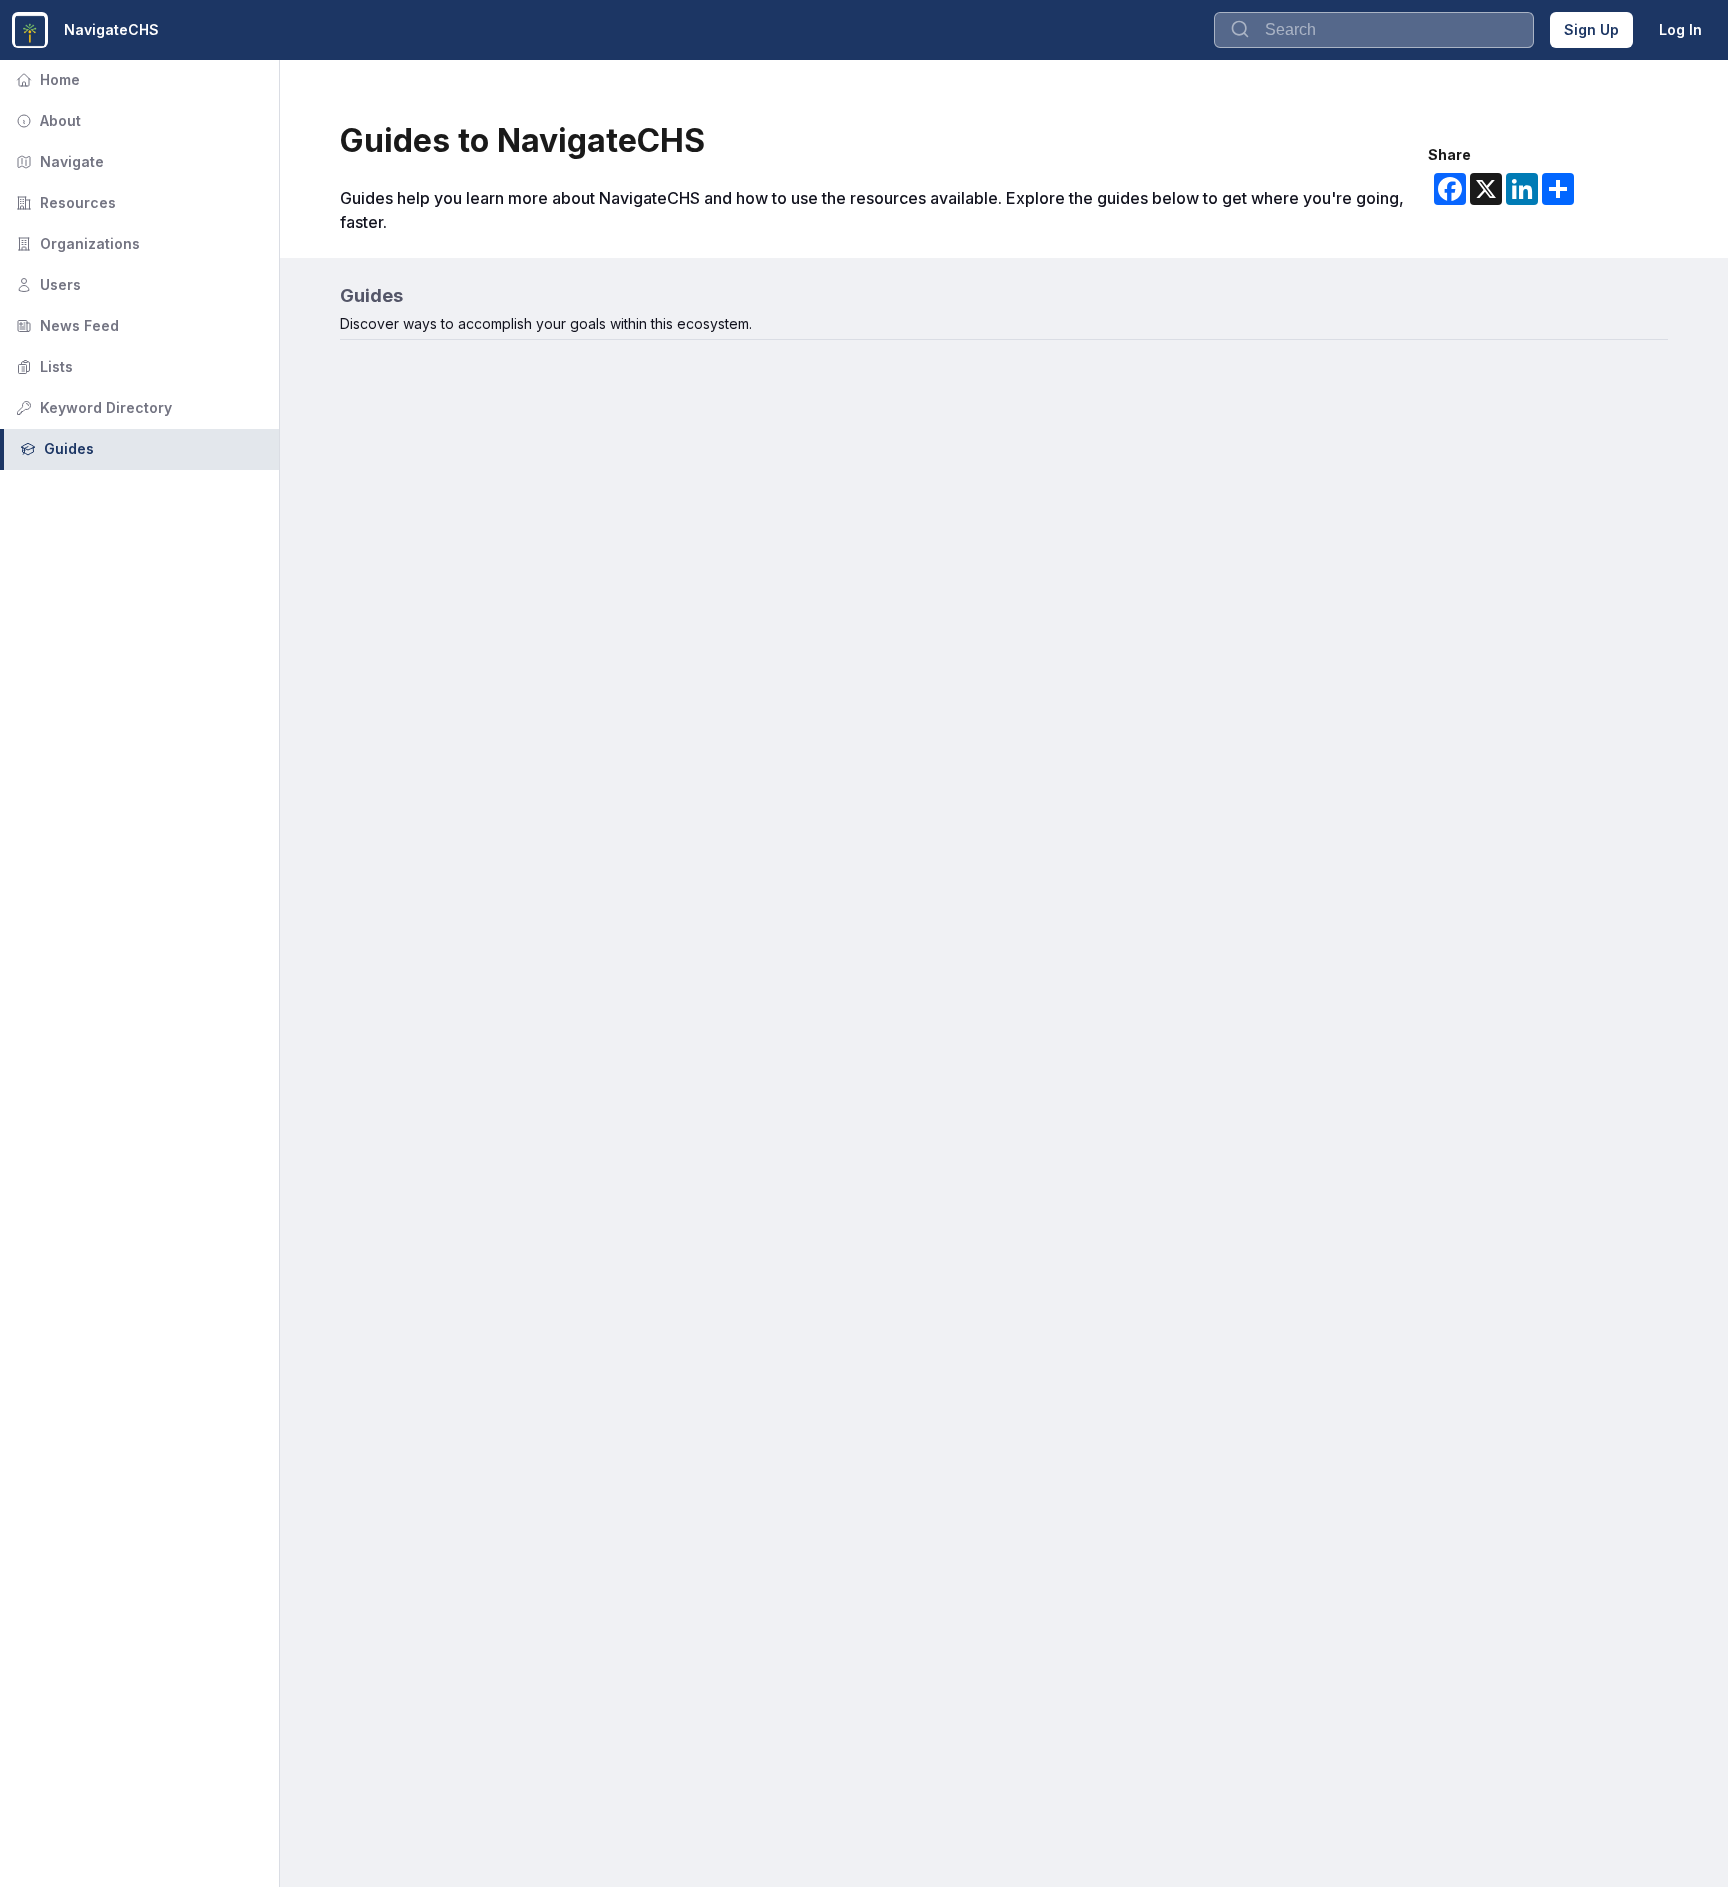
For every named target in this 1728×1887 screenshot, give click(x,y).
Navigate (58, 161)
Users (46, 284)
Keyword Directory (92, 407)
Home (46, 79)
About (46, 120)
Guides (55, 448)
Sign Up (1591, 29)
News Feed (65, 325)
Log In (1680, 29)
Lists (42, 366)
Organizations (76, 243)
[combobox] (1374, 30)
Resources (64, 202)
